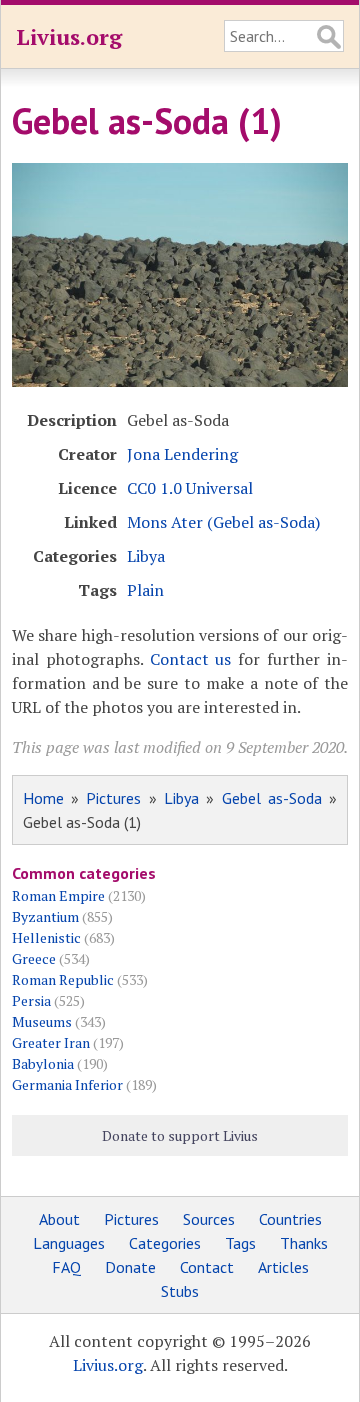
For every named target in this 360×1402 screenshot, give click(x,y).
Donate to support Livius (180, 1135)
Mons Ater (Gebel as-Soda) (223, 522)
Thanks (304, 1243)
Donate (130, 1267)
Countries (290, 1219)
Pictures (113, 798)
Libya (146, 556)
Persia (31, 1000)
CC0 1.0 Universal (190, 488)
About (59, 1219)
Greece (34, 958)
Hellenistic (46, 937)
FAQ (66, 1267)
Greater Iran (51, 1042)
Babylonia (43, 1063)
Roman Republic (63, 979)
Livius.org (69, 36)
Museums (42, 1021)
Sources (209, 1219)
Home (43, 798)
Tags (240, 1243)
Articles (283, 1267)
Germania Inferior (67, 1084)
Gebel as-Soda (272, 798)
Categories (165, 1243)
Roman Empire (58, 895)
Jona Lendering (182, 454)
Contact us (191, 659)
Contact (207, 1267)
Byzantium (45, 916)
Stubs (180, 1291)
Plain (145, 590)
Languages (69, 1243)
